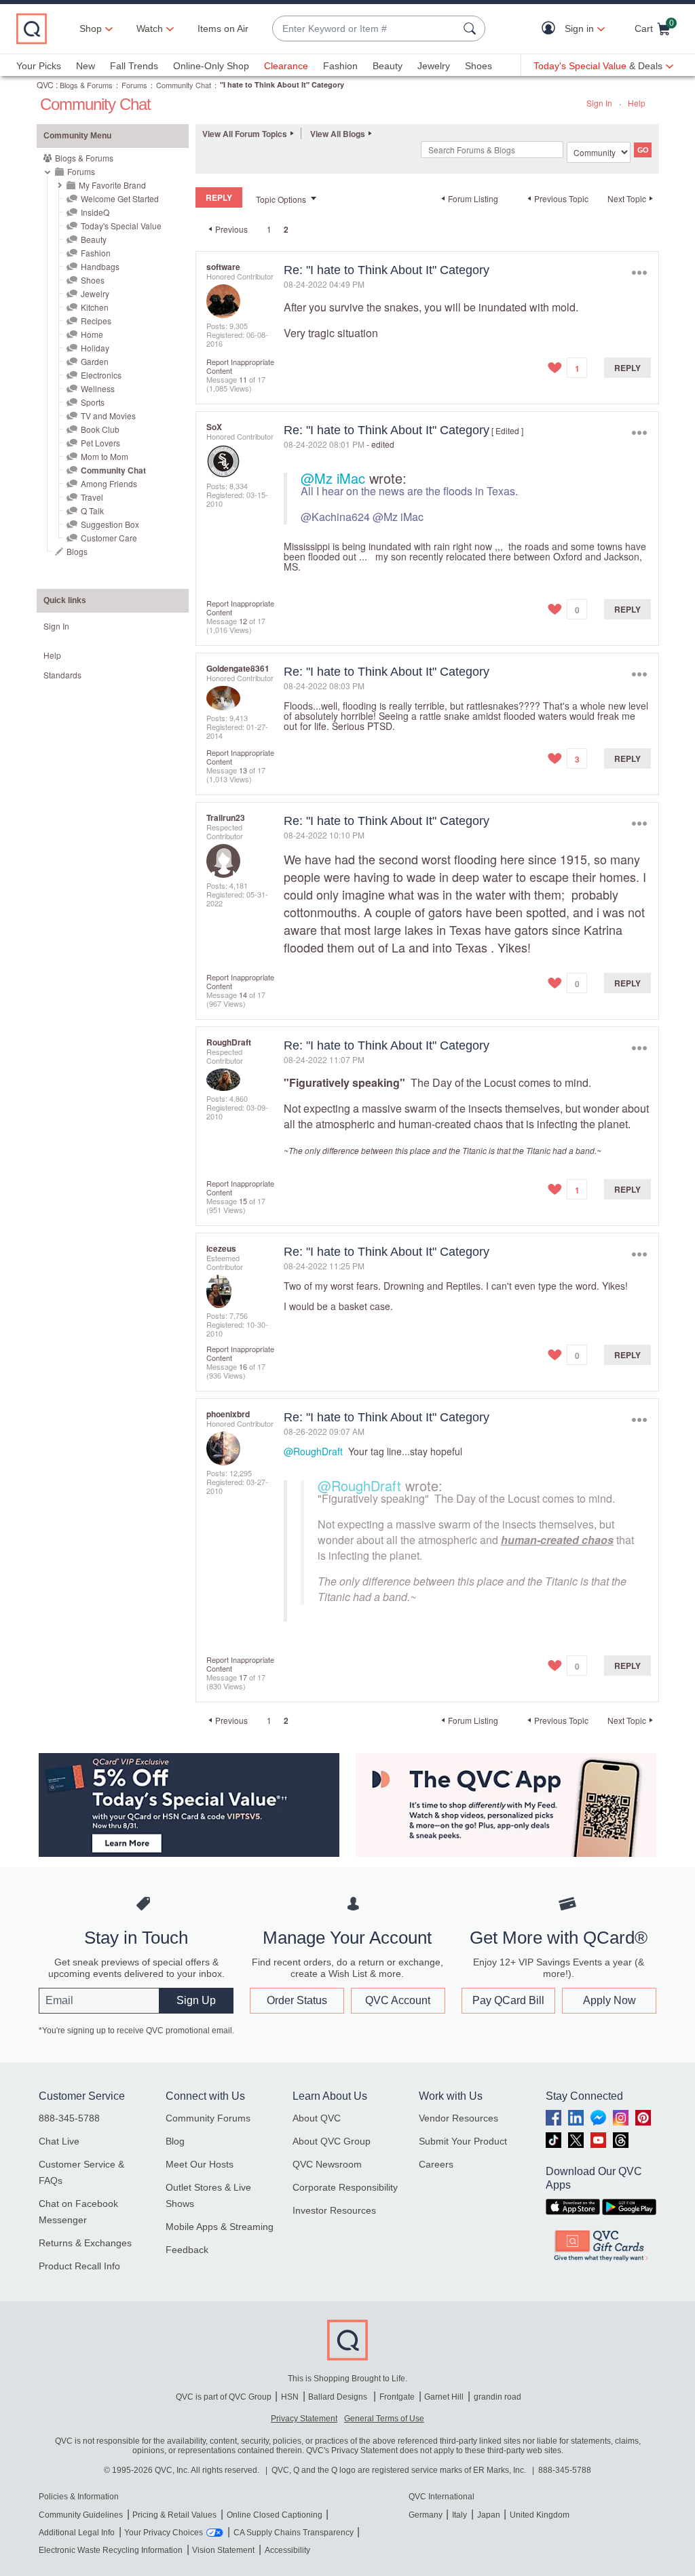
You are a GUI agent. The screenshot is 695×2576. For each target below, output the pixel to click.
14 (243, 995)
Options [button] (639, 273)
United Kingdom (540, 2515)
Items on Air (223, 28)
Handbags (100, 266)
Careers (436, 2164)
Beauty (388, 66)
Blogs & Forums (86, 85)
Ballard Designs (339, 2397)
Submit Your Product (463, 2141)
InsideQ (95, 212)
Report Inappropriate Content (240, 366)
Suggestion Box (110, 524)
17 (243, 1677)
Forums (134, 85)
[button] (551, 29)
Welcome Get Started (120, 198)
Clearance (286, 66)
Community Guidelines (81, 2515)
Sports (93, 402)
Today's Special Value (121, 226)
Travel (92, 497)
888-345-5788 (69, 2118)
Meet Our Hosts (200, 2164)
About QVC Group (332, 2141)
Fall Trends (134, 66)
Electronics (101, 375)
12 (243, 621)
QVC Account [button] (398, 2000)
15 (243, 1201)
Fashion (340, 66)
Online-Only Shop (211, 66)
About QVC (317, 2118)
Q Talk (92, 511)
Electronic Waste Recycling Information (111, 2550)
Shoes (478, 66)
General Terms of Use (384, 2419)
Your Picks (39, 66)
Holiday (95, 348)
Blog (175, 2141)
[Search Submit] (472, 28)
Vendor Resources (458, 2118)
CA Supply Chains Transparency (294, 2533)
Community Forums (208, 2118)
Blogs (77, 551)
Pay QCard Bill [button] (508, 2000)
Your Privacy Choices (164, 2533)
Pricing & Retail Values (174, 2515)
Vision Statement (223, 2550)
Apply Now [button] (609, 2000)
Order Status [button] (297, 2000)
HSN (290, 2397)
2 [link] (286, 229)
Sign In (599, 103)
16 (243, 1366)
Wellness (98, 388)
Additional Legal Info (77, 2533)
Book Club (100, 429)
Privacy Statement (304, 2419)
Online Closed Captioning (275, 2515)
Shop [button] (91, 28)
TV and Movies (108, 416)
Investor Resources (334, 2210)
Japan (489, 2515)
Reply (627, 368)
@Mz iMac (333, 478)
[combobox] (365, 29)
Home (92, 334)
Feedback (187, 2250)
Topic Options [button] (281, 199)
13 (243, 770)
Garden (95, 361)
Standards (62, 675)
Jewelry (434, 66)
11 (243, 379)
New (86, 66)
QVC (45, 84)
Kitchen (95, 307)
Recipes (96, 321)
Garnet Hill (444, 2397)
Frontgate (397, 2397)
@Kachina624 (335, 517)
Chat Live (59, 2141)
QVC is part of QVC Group (224, 2397)
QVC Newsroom (327, 2164)
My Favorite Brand (112, 185)
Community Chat (184, 85)
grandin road (497, 2397)
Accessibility (287, 2550)
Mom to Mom (105, 456)
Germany (426, 2515)
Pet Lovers (100, 443)
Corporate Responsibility (345, 2187)
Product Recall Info (79, 2266)
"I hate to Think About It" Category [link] (282, 84)
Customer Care (109, 538)
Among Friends (109, 483)
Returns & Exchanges (85, 2243)
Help (637, 103)
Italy (459, 2515)
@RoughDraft (313, 1451)
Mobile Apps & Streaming (220, 2227)
